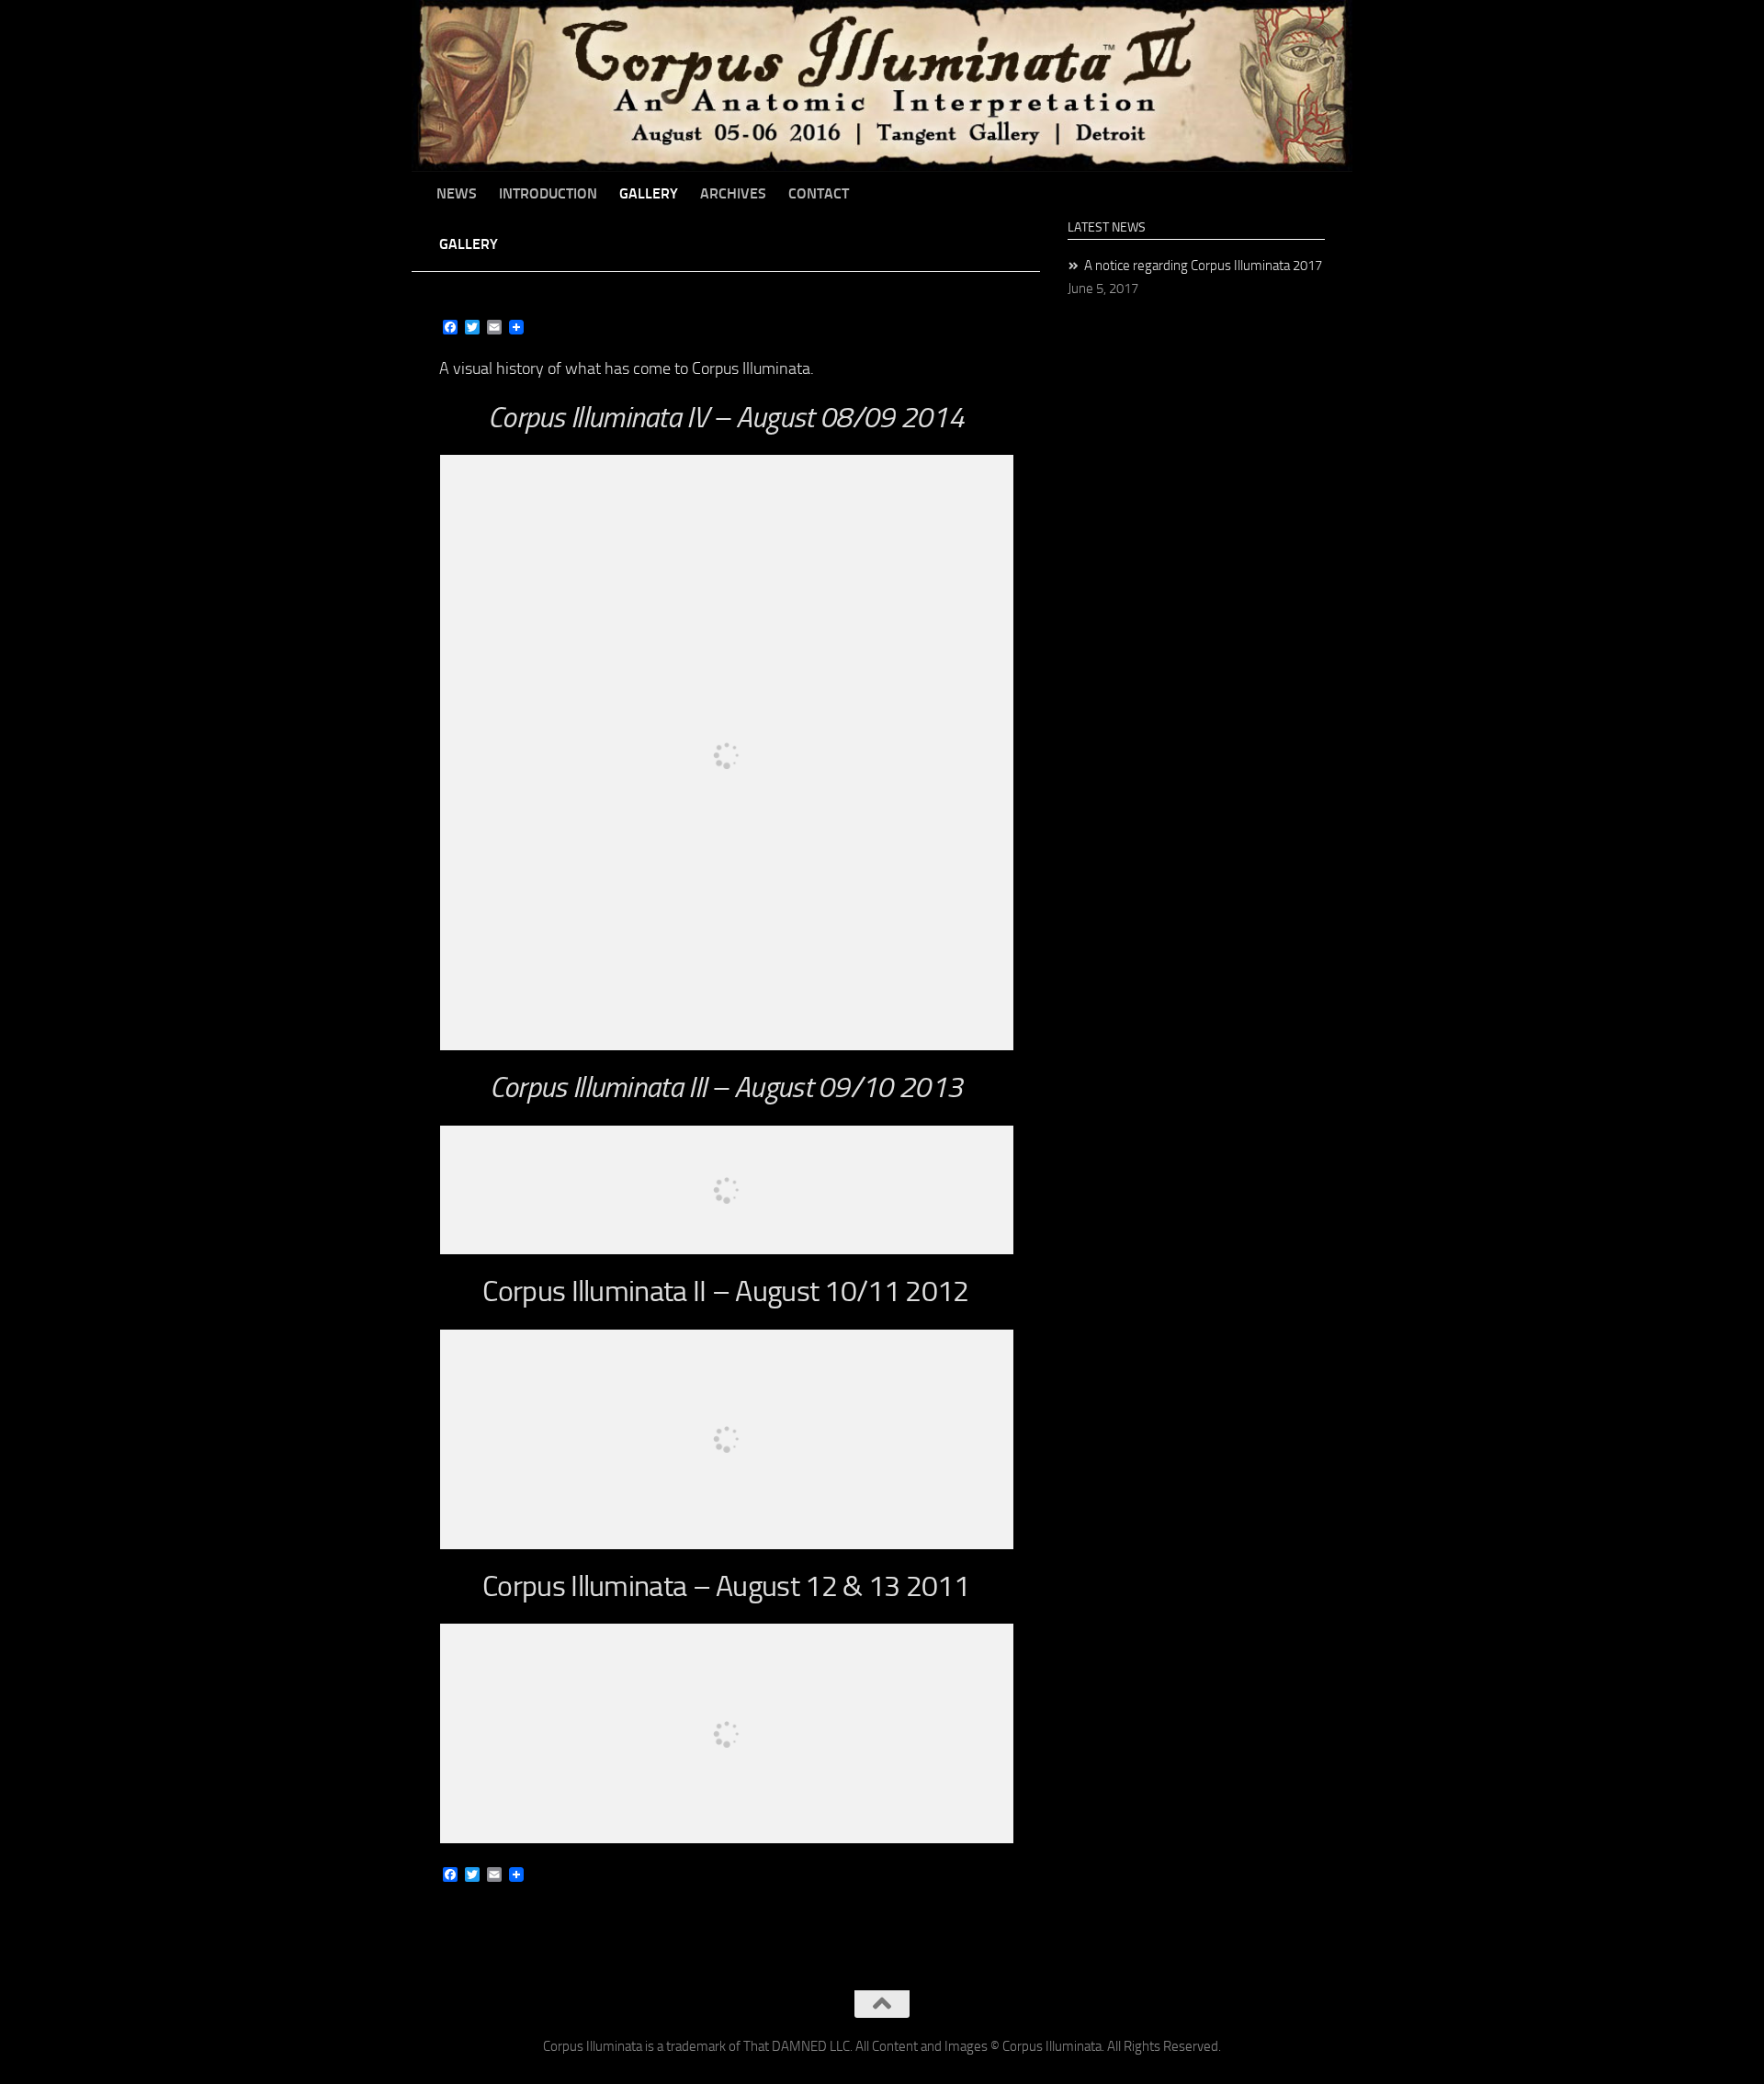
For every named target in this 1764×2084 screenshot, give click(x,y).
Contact (819, 193)
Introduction (548, 193)
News (457, 193)
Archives (733, 193)
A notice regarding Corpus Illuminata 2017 (1203, 266)
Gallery (649, 193)
